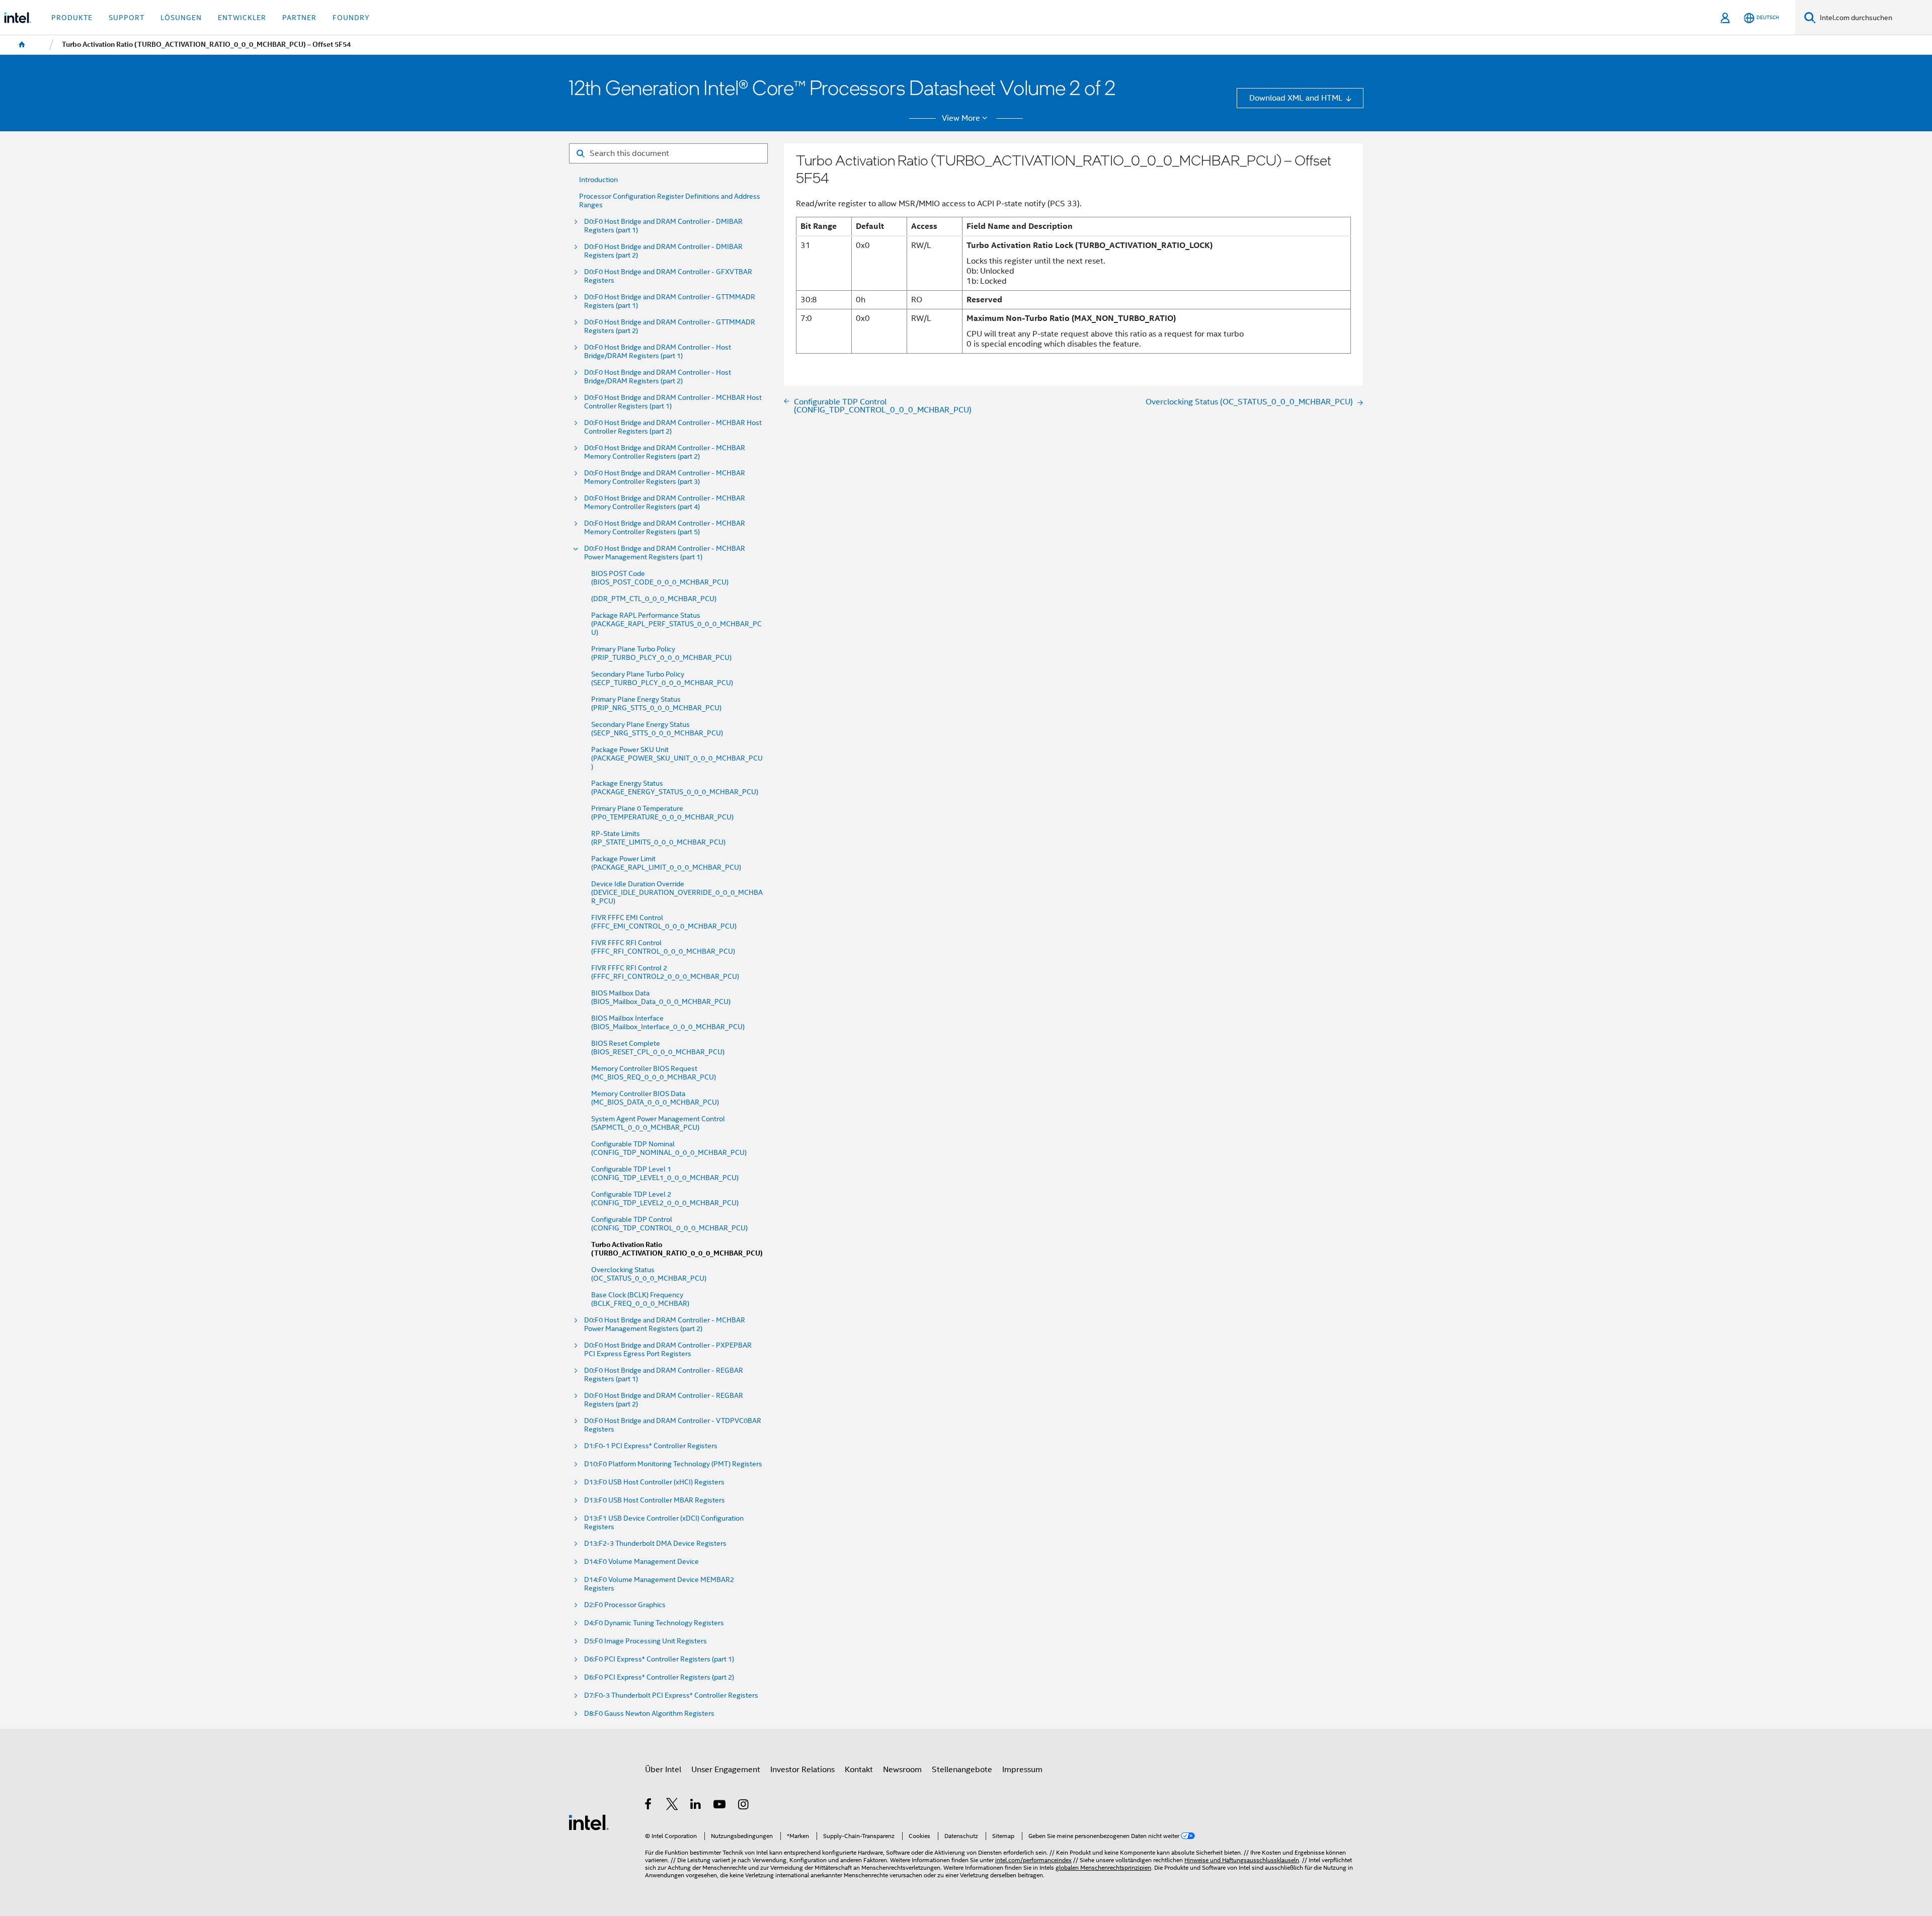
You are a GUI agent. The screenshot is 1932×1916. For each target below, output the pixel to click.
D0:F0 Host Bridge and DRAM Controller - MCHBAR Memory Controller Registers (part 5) (665, 528)
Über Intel (663, 1769)
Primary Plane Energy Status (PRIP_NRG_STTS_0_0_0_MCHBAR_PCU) (656, 704)
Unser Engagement (726, 1769)
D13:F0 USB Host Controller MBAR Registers (655, 1500)
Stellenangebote (962, 1769)
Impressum (1022, 1769)
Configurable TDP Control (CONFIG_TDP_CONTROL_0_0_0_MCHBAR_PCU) (669, 1224)
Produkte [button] (72, 18)
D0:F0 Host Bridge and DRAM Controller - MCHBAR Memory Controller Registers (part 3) (665, 477)
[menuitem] (22, 45)
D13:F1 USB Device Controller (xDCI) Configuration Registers (664, 1523)
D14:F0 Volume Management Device (641, 1562)
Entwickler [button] (242, 18)
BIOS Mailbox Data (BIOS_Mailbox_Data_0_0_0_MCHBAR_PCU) (661, 997)
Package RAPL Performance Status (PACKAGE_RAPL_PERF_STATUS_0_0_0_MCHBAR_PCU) (676, 624)
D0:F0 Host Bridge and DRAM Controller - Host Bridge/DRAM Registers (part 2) (658, 377)
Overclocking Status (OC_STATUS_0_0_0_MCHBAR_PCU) (649, 1274)
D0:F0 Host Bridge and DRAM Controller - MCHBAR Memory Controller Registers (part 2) (665, 452)
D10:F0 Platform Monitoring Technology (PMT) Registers (673, 1464)
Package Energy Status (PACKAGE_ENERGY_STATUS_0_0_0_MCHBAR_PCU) (675, 788)
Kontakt (859, 1769)
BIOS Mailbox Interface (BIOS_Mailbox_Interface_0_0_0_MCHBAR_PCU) (668, 1023)
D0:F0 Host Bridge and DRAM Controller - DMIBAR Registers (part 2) (663, 251)
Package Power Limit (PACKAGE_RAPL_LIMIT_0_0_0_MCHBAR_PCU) (666, 863)
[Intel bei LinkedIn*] (696, 1806)
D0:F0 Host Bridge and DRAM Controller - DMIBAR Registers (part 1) (663, 226)
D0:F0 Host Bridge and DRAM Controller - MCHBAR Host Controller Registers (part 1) (673, 402)
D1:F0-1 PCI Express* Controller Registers (651, 1446)
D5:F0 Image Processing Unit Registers (646, 1641)
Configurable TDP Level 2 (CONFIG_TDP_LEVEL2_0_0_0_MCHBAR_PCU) (665, 1199)
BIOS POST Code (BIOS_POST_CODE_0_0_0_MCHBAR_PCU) (660, 578)
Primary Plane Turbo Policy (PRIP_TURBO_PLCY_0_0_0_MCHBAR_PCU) (661, 653)
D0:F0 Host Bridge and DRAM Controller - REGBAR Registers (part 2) (664, 1400)
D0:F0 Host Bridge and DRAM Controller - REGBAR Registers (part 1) (664, 1375)
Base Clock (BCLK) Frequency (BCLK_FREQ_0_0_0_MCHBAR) (640, 1299)
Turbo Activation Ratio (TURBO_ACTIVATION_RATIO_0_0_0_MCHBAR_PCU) (677, 1249)
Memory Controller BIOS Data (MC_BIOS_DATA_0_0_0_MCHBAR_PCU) (655, 1098)
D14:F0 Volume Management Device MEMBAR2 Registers (659, 1584)
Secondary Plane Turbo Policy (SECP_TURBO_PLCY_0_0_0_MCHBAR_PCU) (662, 679)
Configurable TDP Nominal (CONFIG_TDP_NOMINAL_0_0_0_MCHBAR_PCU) (669, 1148)
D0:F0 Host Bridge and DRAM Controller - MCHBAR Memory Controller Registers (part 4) (665, 503)
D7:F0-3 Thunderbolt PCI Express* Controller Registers (671, 1695)
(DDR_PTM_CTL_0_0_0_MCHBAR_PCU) (654, 599)
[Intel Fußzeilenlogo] (589, 1822)
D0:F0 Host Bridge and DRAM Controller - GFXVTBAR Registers (668, 276)
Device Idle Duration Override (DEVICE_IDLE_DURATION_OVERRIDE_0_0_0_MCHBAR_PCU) (677, 893)
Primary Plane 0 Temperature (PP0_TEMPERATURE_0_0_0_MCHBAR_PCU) (662, 813)
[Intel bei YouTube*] (720, 1806)
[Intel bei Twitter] (672, 1806)
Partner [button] (299, 18)
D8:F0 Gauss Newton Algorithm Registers (649, 1714)
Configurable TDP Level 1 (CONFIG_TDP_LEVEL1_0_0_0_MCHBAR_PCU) (665, 1174)
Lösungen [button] (181, 18)
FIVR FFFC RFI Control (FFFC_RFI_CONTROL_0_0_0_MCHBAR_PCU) (663, 947)
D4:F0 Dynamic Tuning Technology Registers (654, 1623)
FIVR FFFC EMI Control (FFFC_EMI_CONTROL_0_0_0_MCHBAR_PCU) (664, 922)
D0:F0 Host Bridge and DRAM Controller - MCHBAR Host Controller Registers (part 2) (673, 427)
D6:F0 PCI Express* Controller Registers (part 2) (659, 1677)
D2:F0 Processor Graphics (625, 1605)
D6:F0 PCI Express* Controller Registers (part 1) (659, 1659)
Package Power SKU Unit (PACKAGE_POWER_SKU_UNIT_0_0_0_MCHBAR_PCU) (677, 758)
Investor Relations (802, 1769)
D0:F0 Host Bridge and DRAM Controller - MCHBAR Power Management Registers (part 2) (665, 1324)
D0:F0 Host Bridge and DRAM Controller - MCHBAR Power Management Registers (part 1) (665, 553)
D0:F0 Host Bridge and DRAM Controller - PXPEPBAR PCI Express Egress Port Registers (668, 1350)
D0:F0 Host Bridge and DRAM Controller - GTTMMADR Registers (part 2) (670, 326)
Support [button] (127, 18)
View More (961, 118)
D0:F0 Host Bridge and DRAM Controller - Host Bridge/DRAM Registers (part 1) (658, 352)
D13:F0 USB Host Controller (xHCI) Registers (654, 1482)
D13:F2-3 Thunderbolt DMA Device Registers (655, 1544)
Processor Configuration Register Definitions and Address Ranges (670, 201)
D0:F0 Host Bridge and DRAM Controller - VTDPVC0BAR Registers (673, 1425)
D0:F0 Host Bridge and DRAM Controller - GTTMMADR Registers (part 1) (670, 301)
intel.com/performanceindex (1033, 1860)
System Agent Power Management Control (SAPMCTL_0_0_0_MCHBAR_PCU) (658, 1123)
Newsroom (902, 1769)
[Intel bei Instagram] (744, 1806)
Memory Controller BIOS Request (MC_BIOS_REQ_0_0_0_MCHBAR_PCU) (654, 1073)
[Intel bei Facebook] (649, 1806)
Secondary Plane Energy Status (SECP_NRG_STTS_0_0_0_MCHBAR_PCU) (657, 729)
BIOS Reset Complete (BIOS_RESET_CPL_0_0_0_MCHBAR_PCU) (658, 1048)
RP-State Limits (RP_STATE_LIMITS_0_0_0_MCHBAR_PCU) (658, 838)
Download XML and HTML (1296, 98)
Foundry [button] (351, 18)
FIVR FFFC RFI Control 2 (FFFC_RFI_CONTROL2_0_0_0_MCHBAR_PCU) (665, 972)
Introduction (598, 180)
